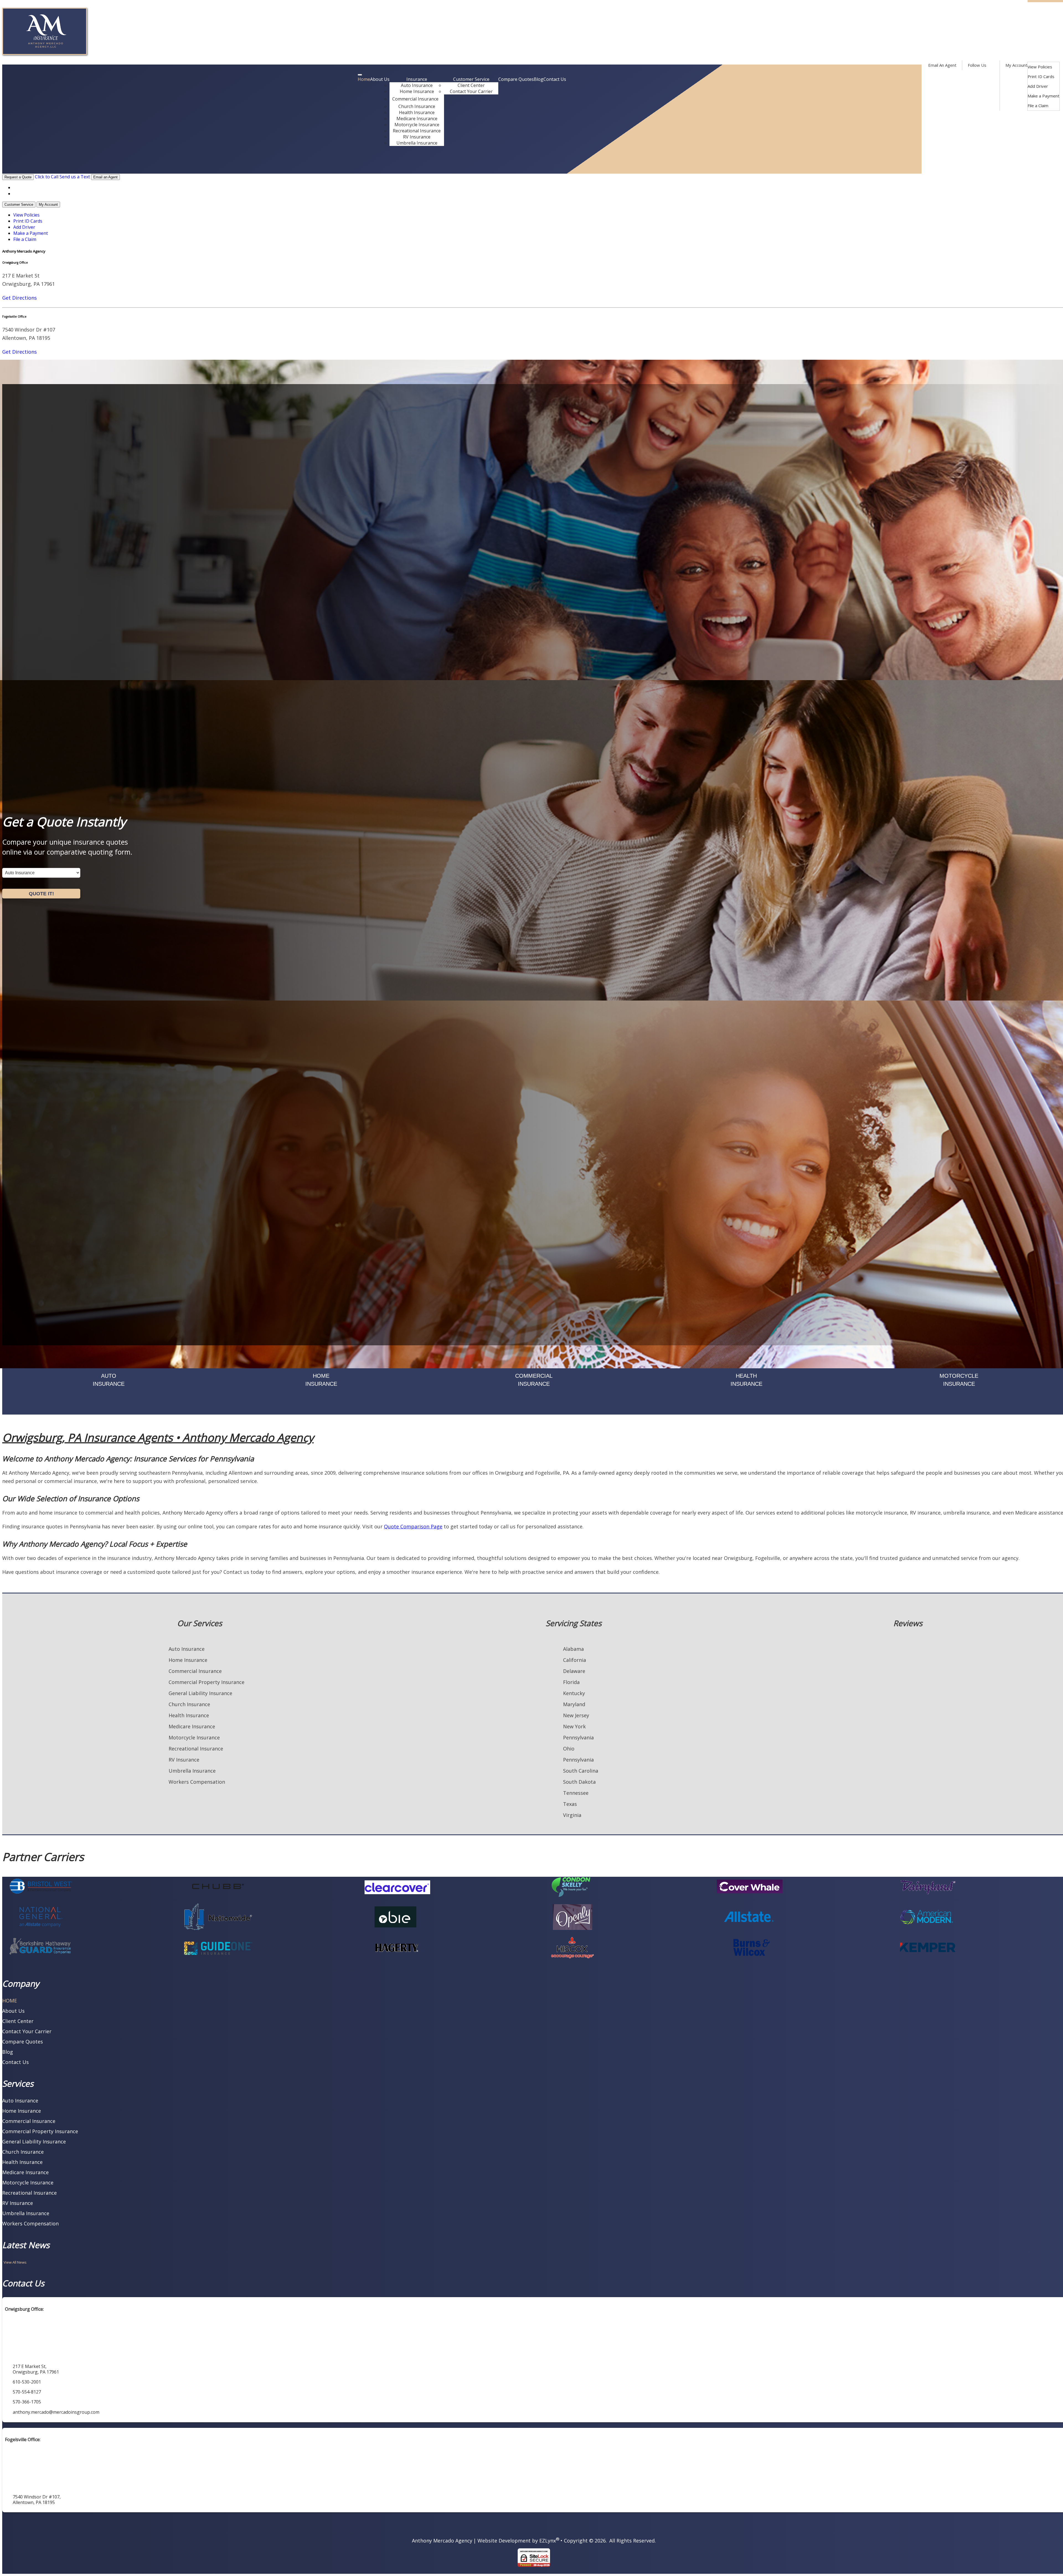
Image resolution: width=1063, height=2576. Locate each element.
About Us (380, 79)
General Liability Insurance (200, 1693)
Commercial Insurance (415, 99)
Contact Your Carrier (471, 91)
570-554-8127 (549, 169)
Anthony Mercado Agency (442, 2541)
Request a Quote (18, 177)
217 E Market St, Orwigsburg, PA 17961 (36, 2369)
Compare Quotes (516, 79)
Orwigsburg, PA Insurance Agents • (158, 1437)
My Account (1016, 65)
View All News (15, 2262)
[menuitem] (1043, 67)
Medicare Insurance (417, 119)
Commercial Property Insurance (207, 1682)
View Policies (1040, 67)
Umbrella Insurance (417, 143)
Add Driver (1038, 86)
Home (364, 79)
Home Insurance (417, 91)
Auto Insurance (417, 85)
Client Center (471, 85)
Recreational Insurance (417, 131)
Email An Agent (942, 65)
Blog (539, 79)
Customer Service (471, 79)
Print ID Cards (1041, 76)
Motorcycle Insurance (417, 125)
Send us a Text (75, 177)
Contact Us (555, 79)
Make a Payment (1043, 96)
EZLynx (548, 2541)
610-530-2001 (549, 161)
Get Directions (20, 298)
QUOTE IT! (41, 894)
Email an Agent (105, 177)
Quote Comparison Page (413, 1526)
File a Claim (1038, 106)
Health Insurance (417, 112)
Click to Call (47, 177)
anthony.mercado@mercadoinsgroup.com (56, 2412)
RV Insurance (417, 137)
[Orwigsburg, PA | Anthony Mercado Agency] (45, 53)
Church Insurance (417, 106)
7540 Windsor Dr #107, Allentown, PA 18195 (37, 2500)
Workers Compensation (197, 1782)
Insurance (417, 79)
